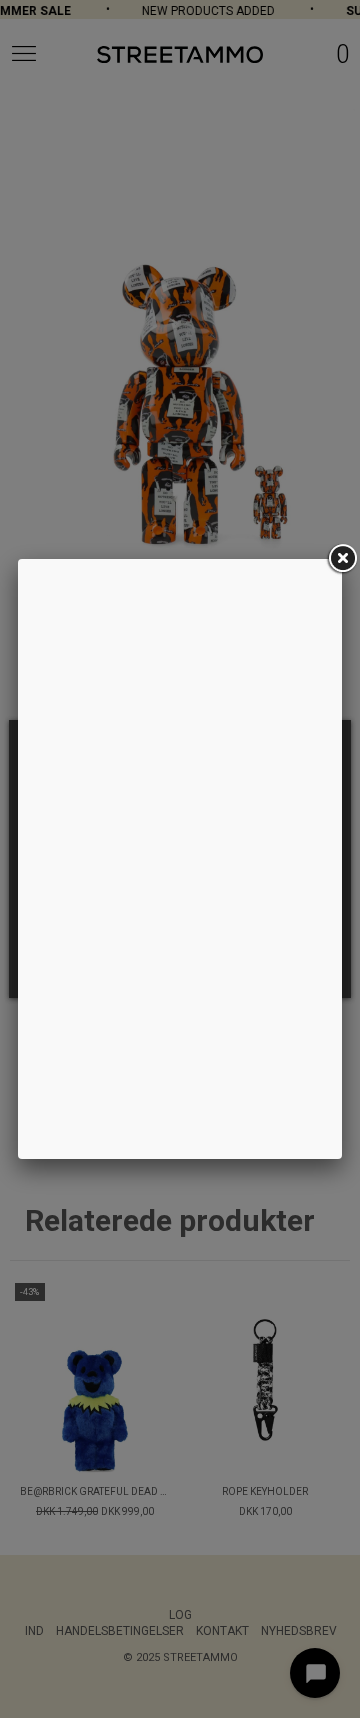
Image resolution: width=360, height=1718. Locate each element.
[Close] (342, 559)
